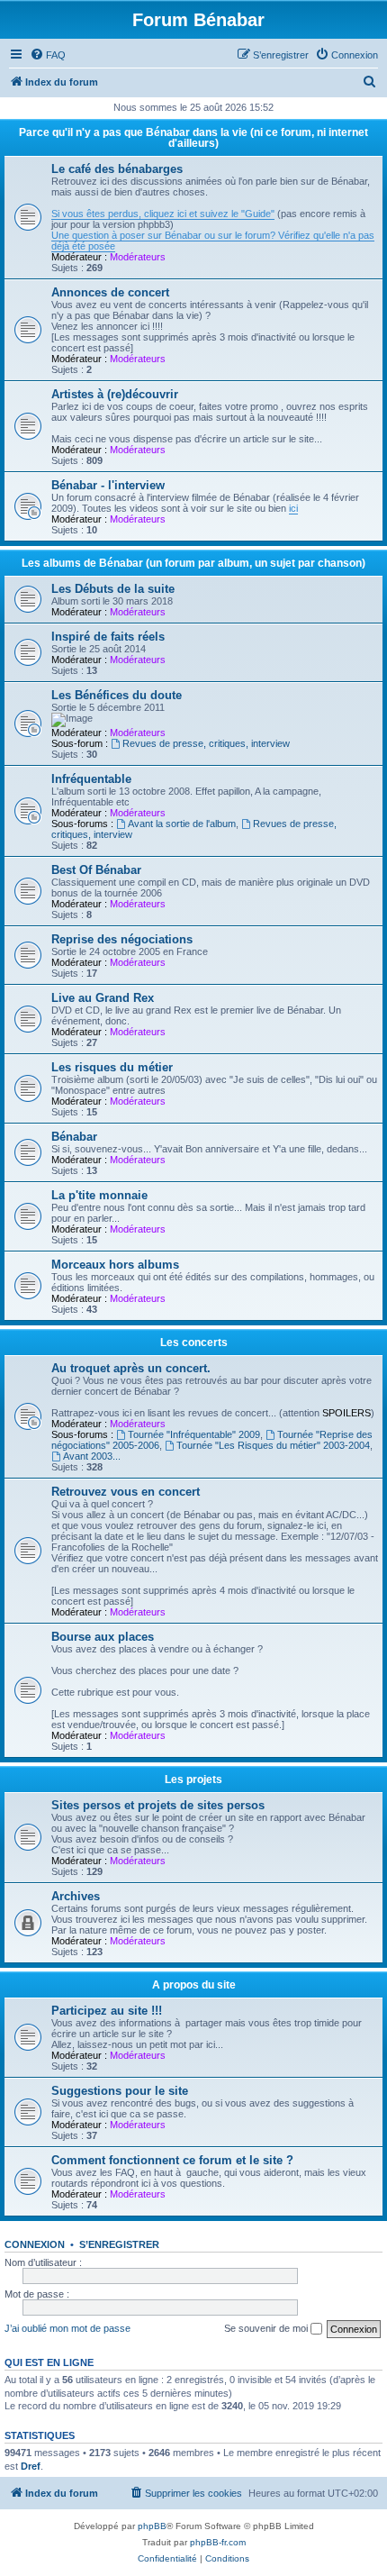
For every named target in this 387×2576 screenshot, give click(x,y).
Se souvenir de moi (267, 2328)
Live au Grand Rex (103, 998)
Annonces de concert (110, 292)
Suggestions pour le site (120, 2091)
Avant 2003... (92, 1456)
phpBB (152, 2526)
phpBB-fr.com (218, 2542)
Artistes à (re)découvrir (115, 394)
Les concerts (194, 1343)
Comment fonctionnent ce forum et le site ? (172, 2160)
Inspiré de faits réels (108, 637)
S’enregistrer (119, 2244)
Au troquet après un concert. (131, 1368)
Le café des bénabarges (117, 169)
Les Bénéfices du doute (117, 695)
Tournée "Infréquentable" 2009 (194, 1434)
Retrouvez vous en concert (126, 1492)
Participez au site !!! (107, 2011)
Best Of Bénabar (96, 870)
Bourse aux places (103, 1637)
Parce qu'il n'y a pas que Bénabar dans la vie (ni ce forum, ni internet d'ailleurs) (193, 138)
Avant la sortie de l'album (182, 824)
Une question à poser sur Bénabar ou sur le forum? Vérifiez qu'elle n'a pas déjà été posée (213, 241)
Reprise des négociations (122, 939)
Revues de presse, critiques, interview (206, 743)
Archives (76, 1896)
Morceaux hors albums (115, 1265)
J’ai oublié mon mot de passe (67, 2328)
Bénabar (74, 1137)
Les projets (193, 1780)
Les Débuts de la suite (113, 589)
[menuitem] (48, 55)
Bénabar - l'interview (108, 485)
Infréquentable (91, 779)
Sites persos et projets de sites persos (158, 1805)
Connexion (35, 2244)
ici (293, 508)
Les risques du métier (112, 1067)
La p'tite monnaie (99, 1195)
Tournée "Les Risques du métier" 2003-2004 (273, 1445)
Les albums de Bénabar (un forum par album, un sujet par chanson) (193, 563)
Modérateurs (138, 257)
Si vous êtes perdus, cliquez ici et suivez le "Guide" (163, 214)
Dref (31, 2466)
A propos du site (194, 1985)
